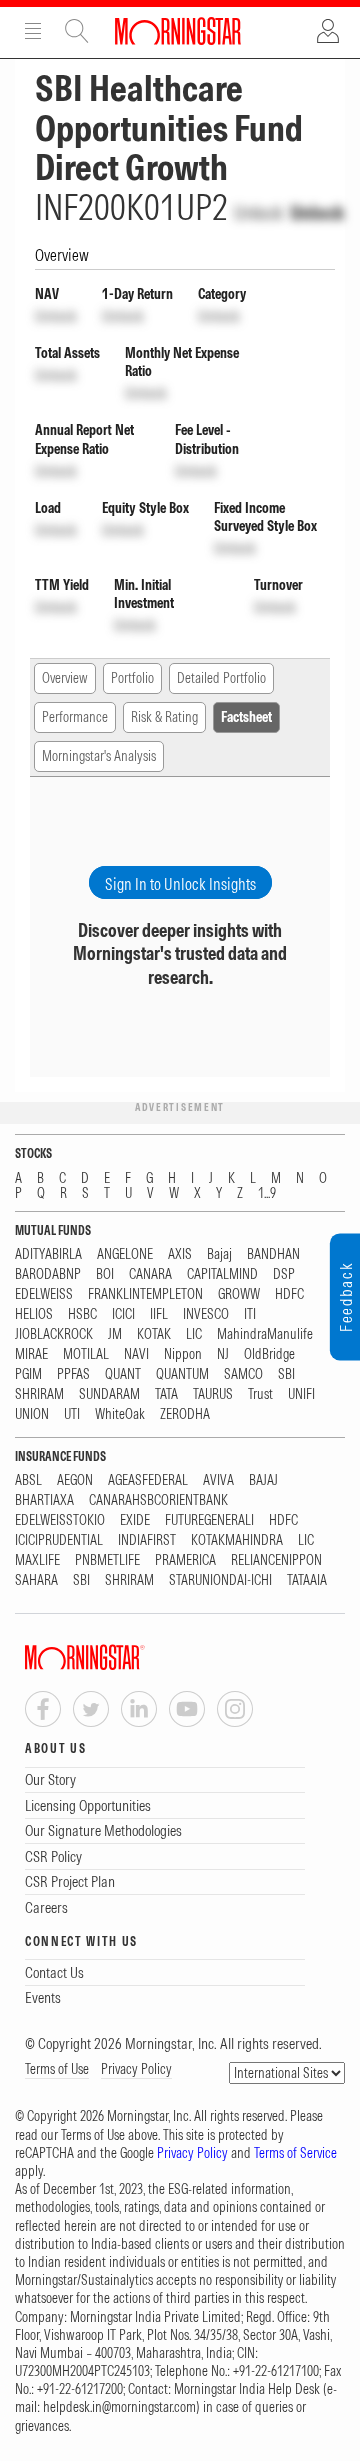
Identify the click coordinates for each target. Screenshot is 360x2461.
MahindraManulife (265, 1334)
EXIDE (135, 1520)
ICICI (123, 1314)
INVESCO (206, 1314)
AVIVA (218, 1480)
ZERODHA (185, 1414)
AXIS (180, 1254)
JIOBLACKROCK (54, 1334)
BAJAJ (263, 1480)
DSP (284, 1274)
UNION (32, 1414)
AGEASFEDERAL (148, 1480)
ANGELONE (125, 1254)
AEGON (75, 1480)
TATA (166, 1394)
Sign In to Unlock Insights (180, 884)
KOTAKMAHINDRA (237, 1540)
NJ (223, 1354)
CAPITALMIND (222, 1274)
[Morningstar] (125, 1657)
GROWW (239, 1294)
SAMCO (243, 1374)
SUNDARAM (109, 1394)
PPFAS (73, 1374)
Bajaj (219, 1254)
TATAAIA (307, 1580)
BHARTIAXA (44, 1500)
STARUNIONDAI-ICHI (220, 1580)
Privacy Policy (136, 2069)
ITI (250, 1314)
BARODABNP (48, 1274)
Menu (33, 31)
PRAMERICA (185, 1560)
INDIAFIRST (147, 1540)
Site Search (77, 31)
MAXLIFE (37, 1560)
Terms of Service (295, 2153)
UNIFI (301, 1394)
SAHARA (36, 1580)
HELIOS (34, 1314)
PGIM (28, 1374)
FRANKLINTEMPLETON (145, 1294)
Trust (260, 1394)
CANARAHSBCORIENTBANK (158, 1500)
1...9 (267, 1193)
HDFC (289, 1294)
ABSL (28, 1480)
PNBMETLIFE (107, 1560)
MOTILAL (86, 1354)
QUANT (123, 1374)
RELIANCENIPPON (276, 1560)
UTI (72, 1414)
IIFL (159, 1314)
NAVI (136, 1354)
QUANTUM (182, 1374)
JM (115, 1334)
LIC (194, 1334)
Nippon (183, 1354)
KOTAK (154, 1334)
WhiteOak (120, 1414)
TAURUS (213, 1394)
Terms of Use (57, 2069)
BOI (105, 1274)
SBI (286, 1374)
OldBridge (269, 1354)
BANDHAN (273, 1254)
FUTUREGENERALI (209, 1520)
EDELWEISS (44, 1294)
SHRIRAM (39, 1394)
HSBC (82, 1314)
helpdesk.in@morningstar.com (119, 2407)
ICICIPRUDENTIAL (59, 1540)
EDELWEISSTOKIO (60, 1520)
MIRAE (31, 1354)
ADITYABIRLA (48, 1254)
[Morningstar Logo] (178, 31)
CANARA (150, 1274)
